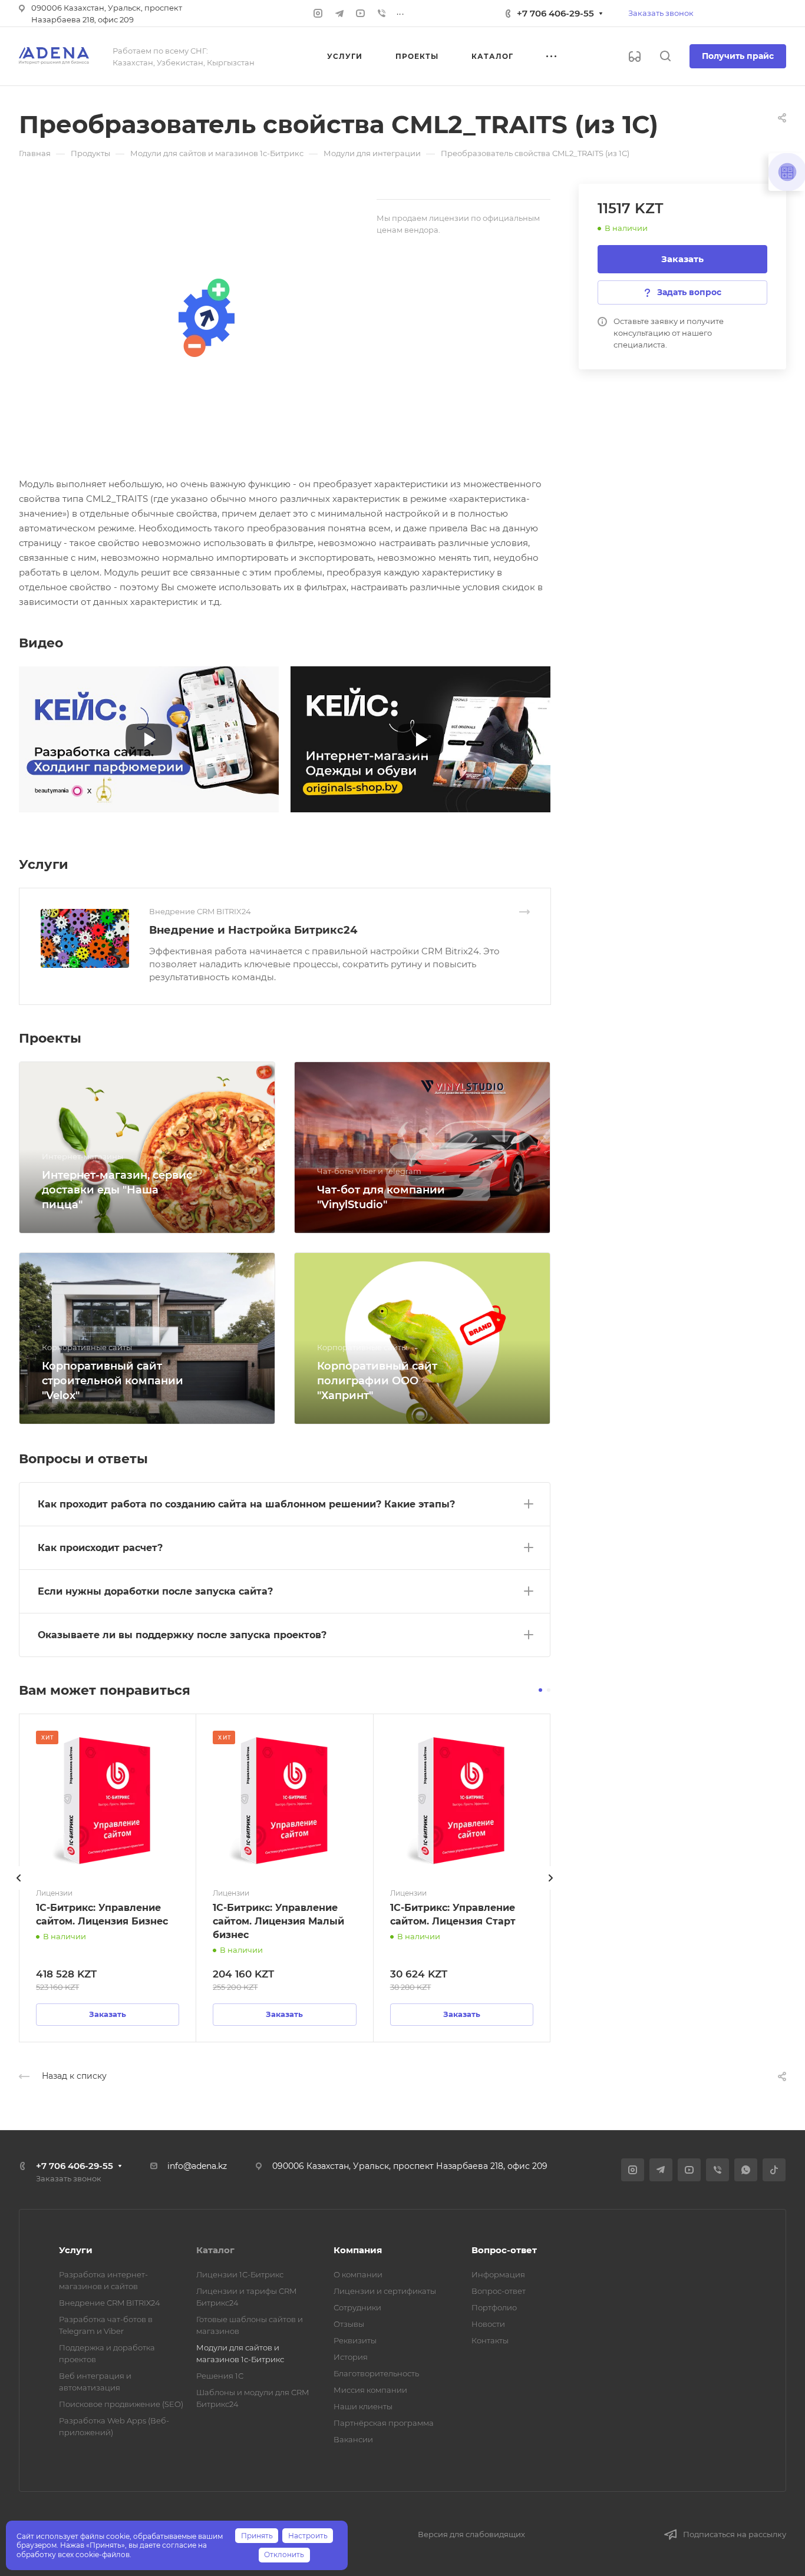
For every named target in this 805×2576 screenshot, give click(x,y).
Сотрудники (357, 2307)
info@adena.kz (197, 2166)
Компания (358, 2250)
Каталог (215, 2250)
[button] (540, 1690)
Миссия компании (370, 2390)
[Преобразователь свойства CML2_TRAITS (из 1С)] (206, 318)
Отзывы (349, 2324)
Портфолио (494, 2307)
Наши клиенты (363, 2406)
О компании (358, 2274)
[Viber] (382, 14)
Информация (498, 2274)
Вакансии (353, 2439)
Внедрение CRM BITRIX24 (110, 2303)
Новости (488, 2324)
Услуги (76, 2250)
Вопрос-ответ (504, 2250)
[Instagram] (318, 14)
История (351, 2357)
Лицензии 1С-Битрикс (240, 2274)
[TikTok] (774, 2170)
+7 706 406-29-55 (555, 13)
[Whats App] (746, 2170)
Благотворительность (376, 2373)
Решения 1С (220, 2376)
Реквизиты (355, 2340)
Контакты (490, 2340)
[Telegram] (339, 14)
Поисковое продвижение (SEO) (121, 2404)
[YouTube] (361, 14)
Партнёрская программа (384, 2423)
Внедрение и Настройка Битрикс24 (253, 930)
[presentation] (19, 1890)
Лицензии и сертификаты (385, 2291)
